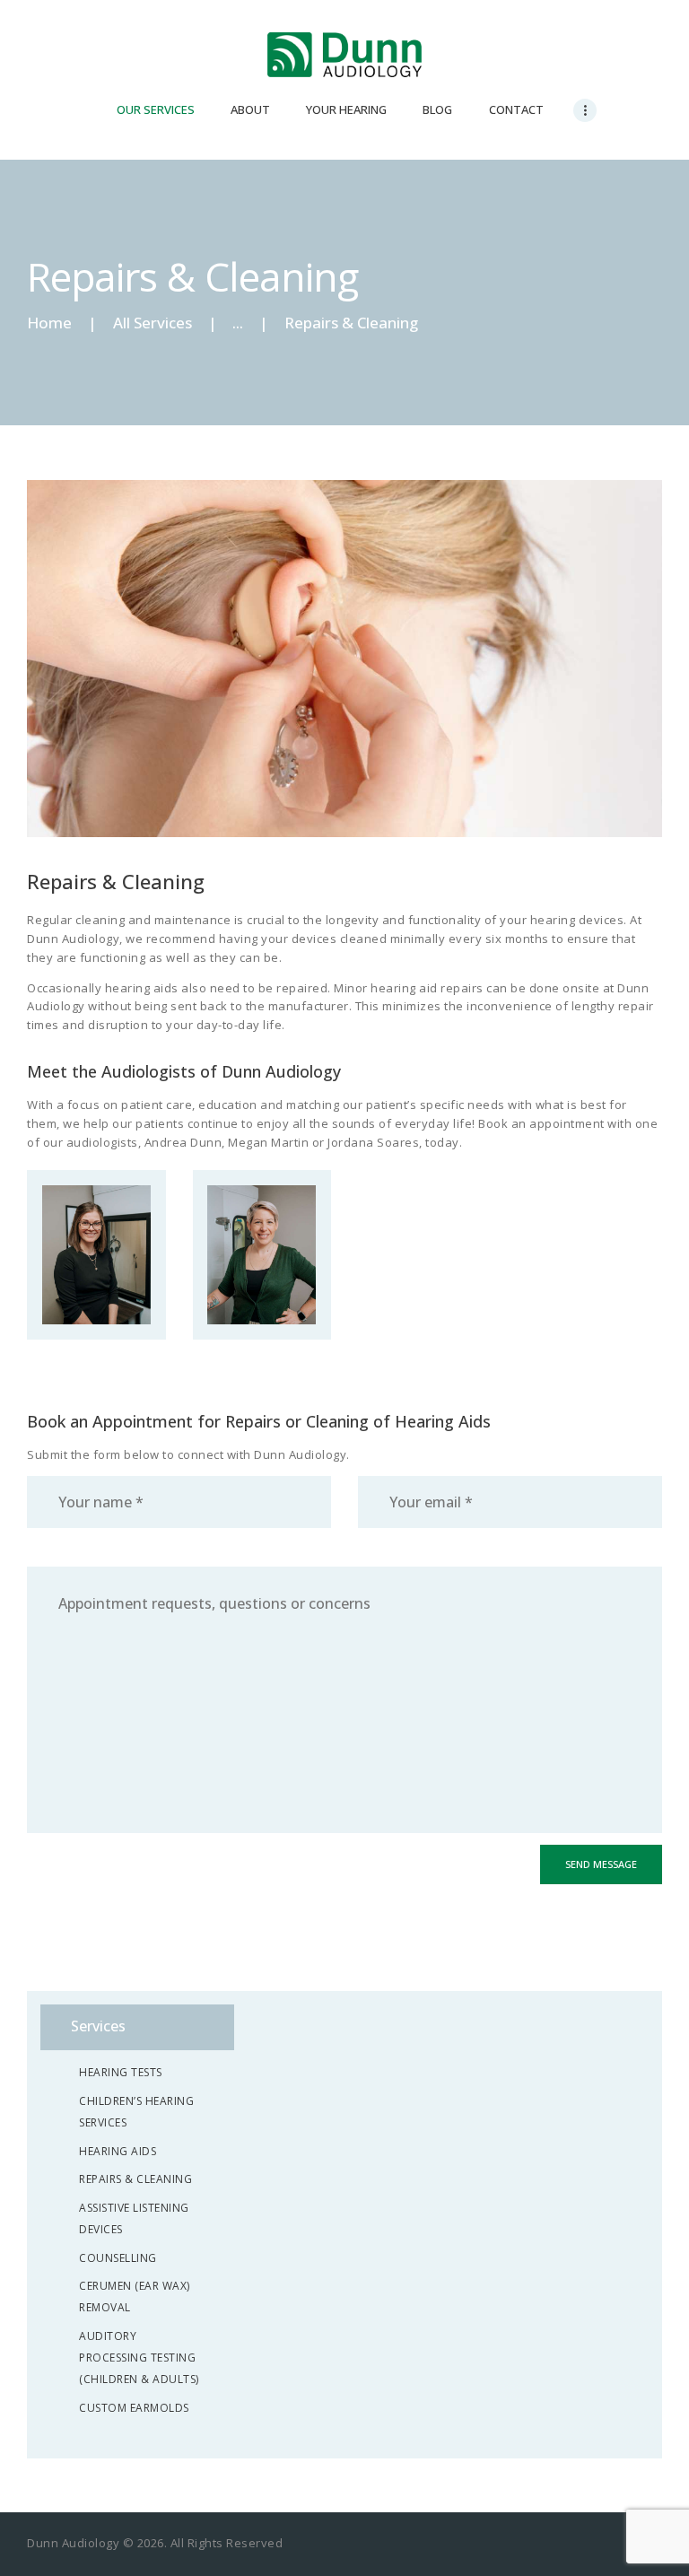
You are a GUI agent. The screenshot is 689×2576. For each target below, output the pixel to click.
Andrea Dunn (96, 1205)
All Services (153, 323)
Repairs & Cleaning (135, 2179)
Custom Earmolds (134, 2408)
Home (49, 323)
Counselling (118, 2258)
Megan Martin (262, 1205)
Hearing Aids (118, 2151)
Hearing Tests (121, 2072)
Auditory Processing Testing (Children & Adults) (139, 2358)
